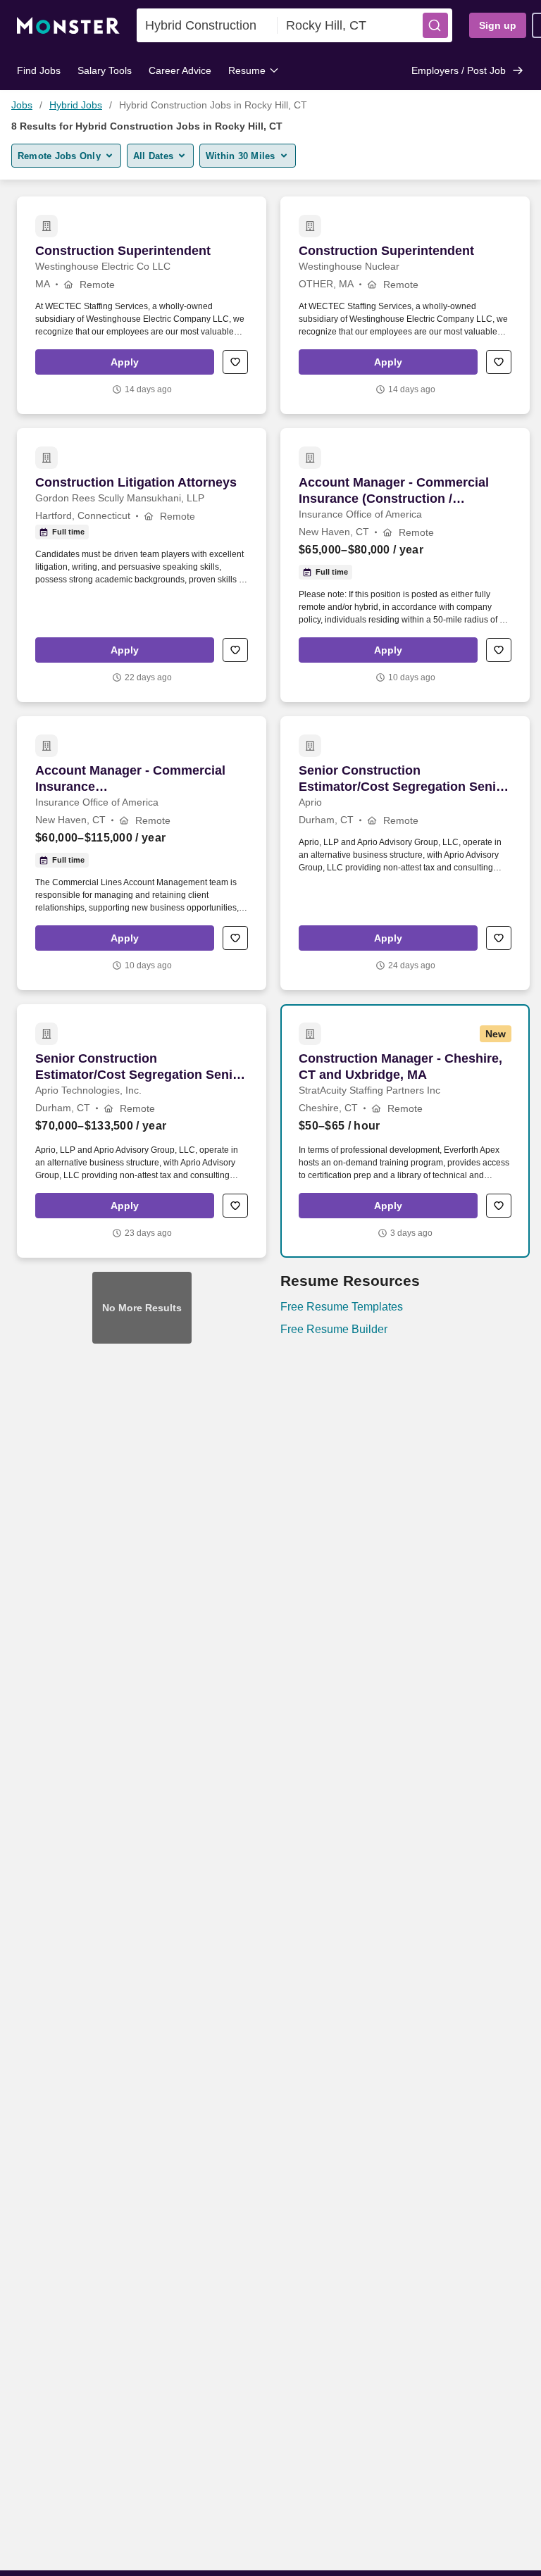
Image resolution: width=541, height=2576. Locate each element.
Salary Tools (105, 70)
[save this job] (235, 362)
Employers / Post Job (459, 70)
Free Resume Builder (334, 1329)
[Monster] (68, 26)
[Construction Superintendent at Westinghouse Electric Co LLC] (142, 305)
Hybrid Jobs (76, 105)
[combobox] (207, 25)
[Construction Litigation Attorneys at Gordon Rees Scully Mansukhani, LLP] (142, 565)
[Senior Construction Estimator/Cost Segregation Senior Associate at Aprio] (405, 853)
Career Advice (180, 70)
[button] (435, 25)
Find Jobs (39, 70)
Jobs (22, 105)
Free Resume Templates (342, 1307)
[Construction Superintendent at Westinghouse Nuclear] (405, 305)
